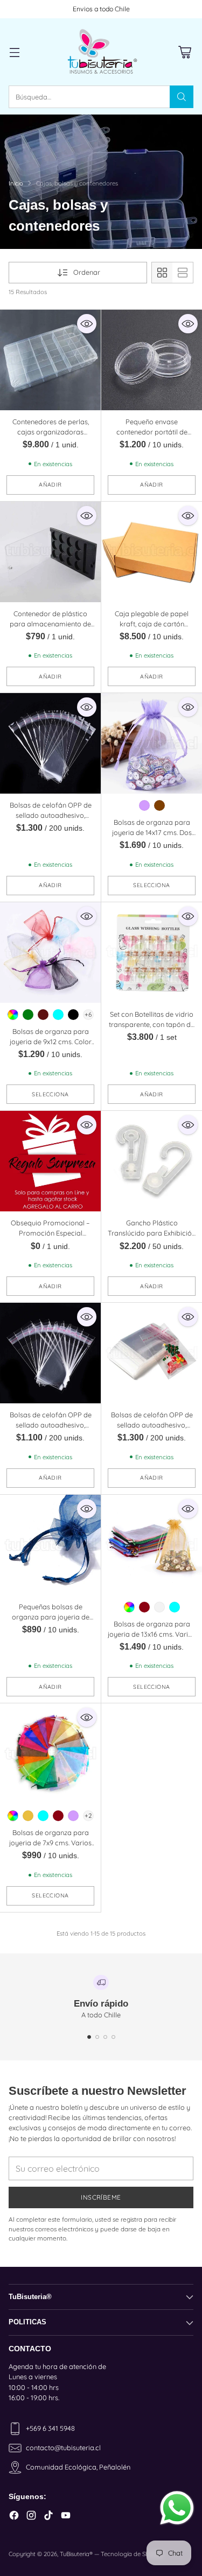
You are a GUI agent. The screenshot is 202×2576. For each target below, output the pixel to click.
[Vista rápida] (87, 324)
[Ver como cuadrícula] (162, 273)
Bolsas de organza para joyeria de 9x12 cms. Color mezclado (51, 1041)
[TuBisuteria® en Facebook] (14, 2517)
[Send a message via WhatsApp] (177, 2508)
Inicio (16, 183)
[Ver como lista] (183, 273)
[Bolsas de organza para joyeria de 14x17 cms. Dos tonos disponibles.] (152, 743)
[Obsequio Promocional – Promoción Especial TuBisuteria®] (50, 1161)
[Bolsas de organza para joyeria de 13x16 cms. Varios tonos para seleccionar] (152, 1545)
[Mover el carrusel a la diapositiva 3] (105, 2037)
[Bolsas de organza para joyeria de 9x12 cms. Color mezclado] (50, 952)
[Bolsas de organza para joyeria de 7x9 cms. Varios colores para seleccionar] (50, 1754)
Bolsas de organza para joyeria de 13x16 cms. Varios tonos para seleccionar (152, 1634)
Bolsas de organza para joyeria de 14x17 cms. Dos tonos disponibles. (152, 832)
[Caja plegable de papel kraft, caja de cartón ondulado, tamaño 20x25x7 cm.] (152, 552)
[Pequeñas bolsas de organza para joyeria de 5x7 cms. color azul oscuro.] (50, 1545)
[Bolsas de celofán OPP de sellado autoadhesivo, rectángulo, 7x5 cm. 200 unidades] (152, 1353)
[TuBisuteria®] (101, 52)
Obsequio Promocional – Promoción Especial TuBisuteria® (50, 1233)
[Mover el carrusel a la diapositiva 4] (113, 2037)
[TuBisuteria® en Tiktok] (48, 2517)
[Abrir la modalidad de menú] (14, 52)
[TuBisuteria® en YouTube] (66, 2517)
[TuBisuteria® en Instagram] (31, 2517)
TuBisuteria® (76, 2554)
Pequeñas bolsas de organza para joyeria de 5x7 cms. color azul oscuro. (50, 1617)
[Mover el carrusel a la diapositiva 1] (89, 2037)
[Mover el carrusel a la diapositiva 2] (97, 2037)
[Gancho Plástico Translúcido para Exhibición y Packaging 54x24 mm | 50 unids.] (152, 1161)
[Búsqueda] (182, 97)
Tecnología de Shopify (132, 2554)
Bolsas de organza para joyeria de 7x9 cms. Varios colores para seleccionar (50, 1843)
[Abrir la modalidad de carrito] (184, 52)
